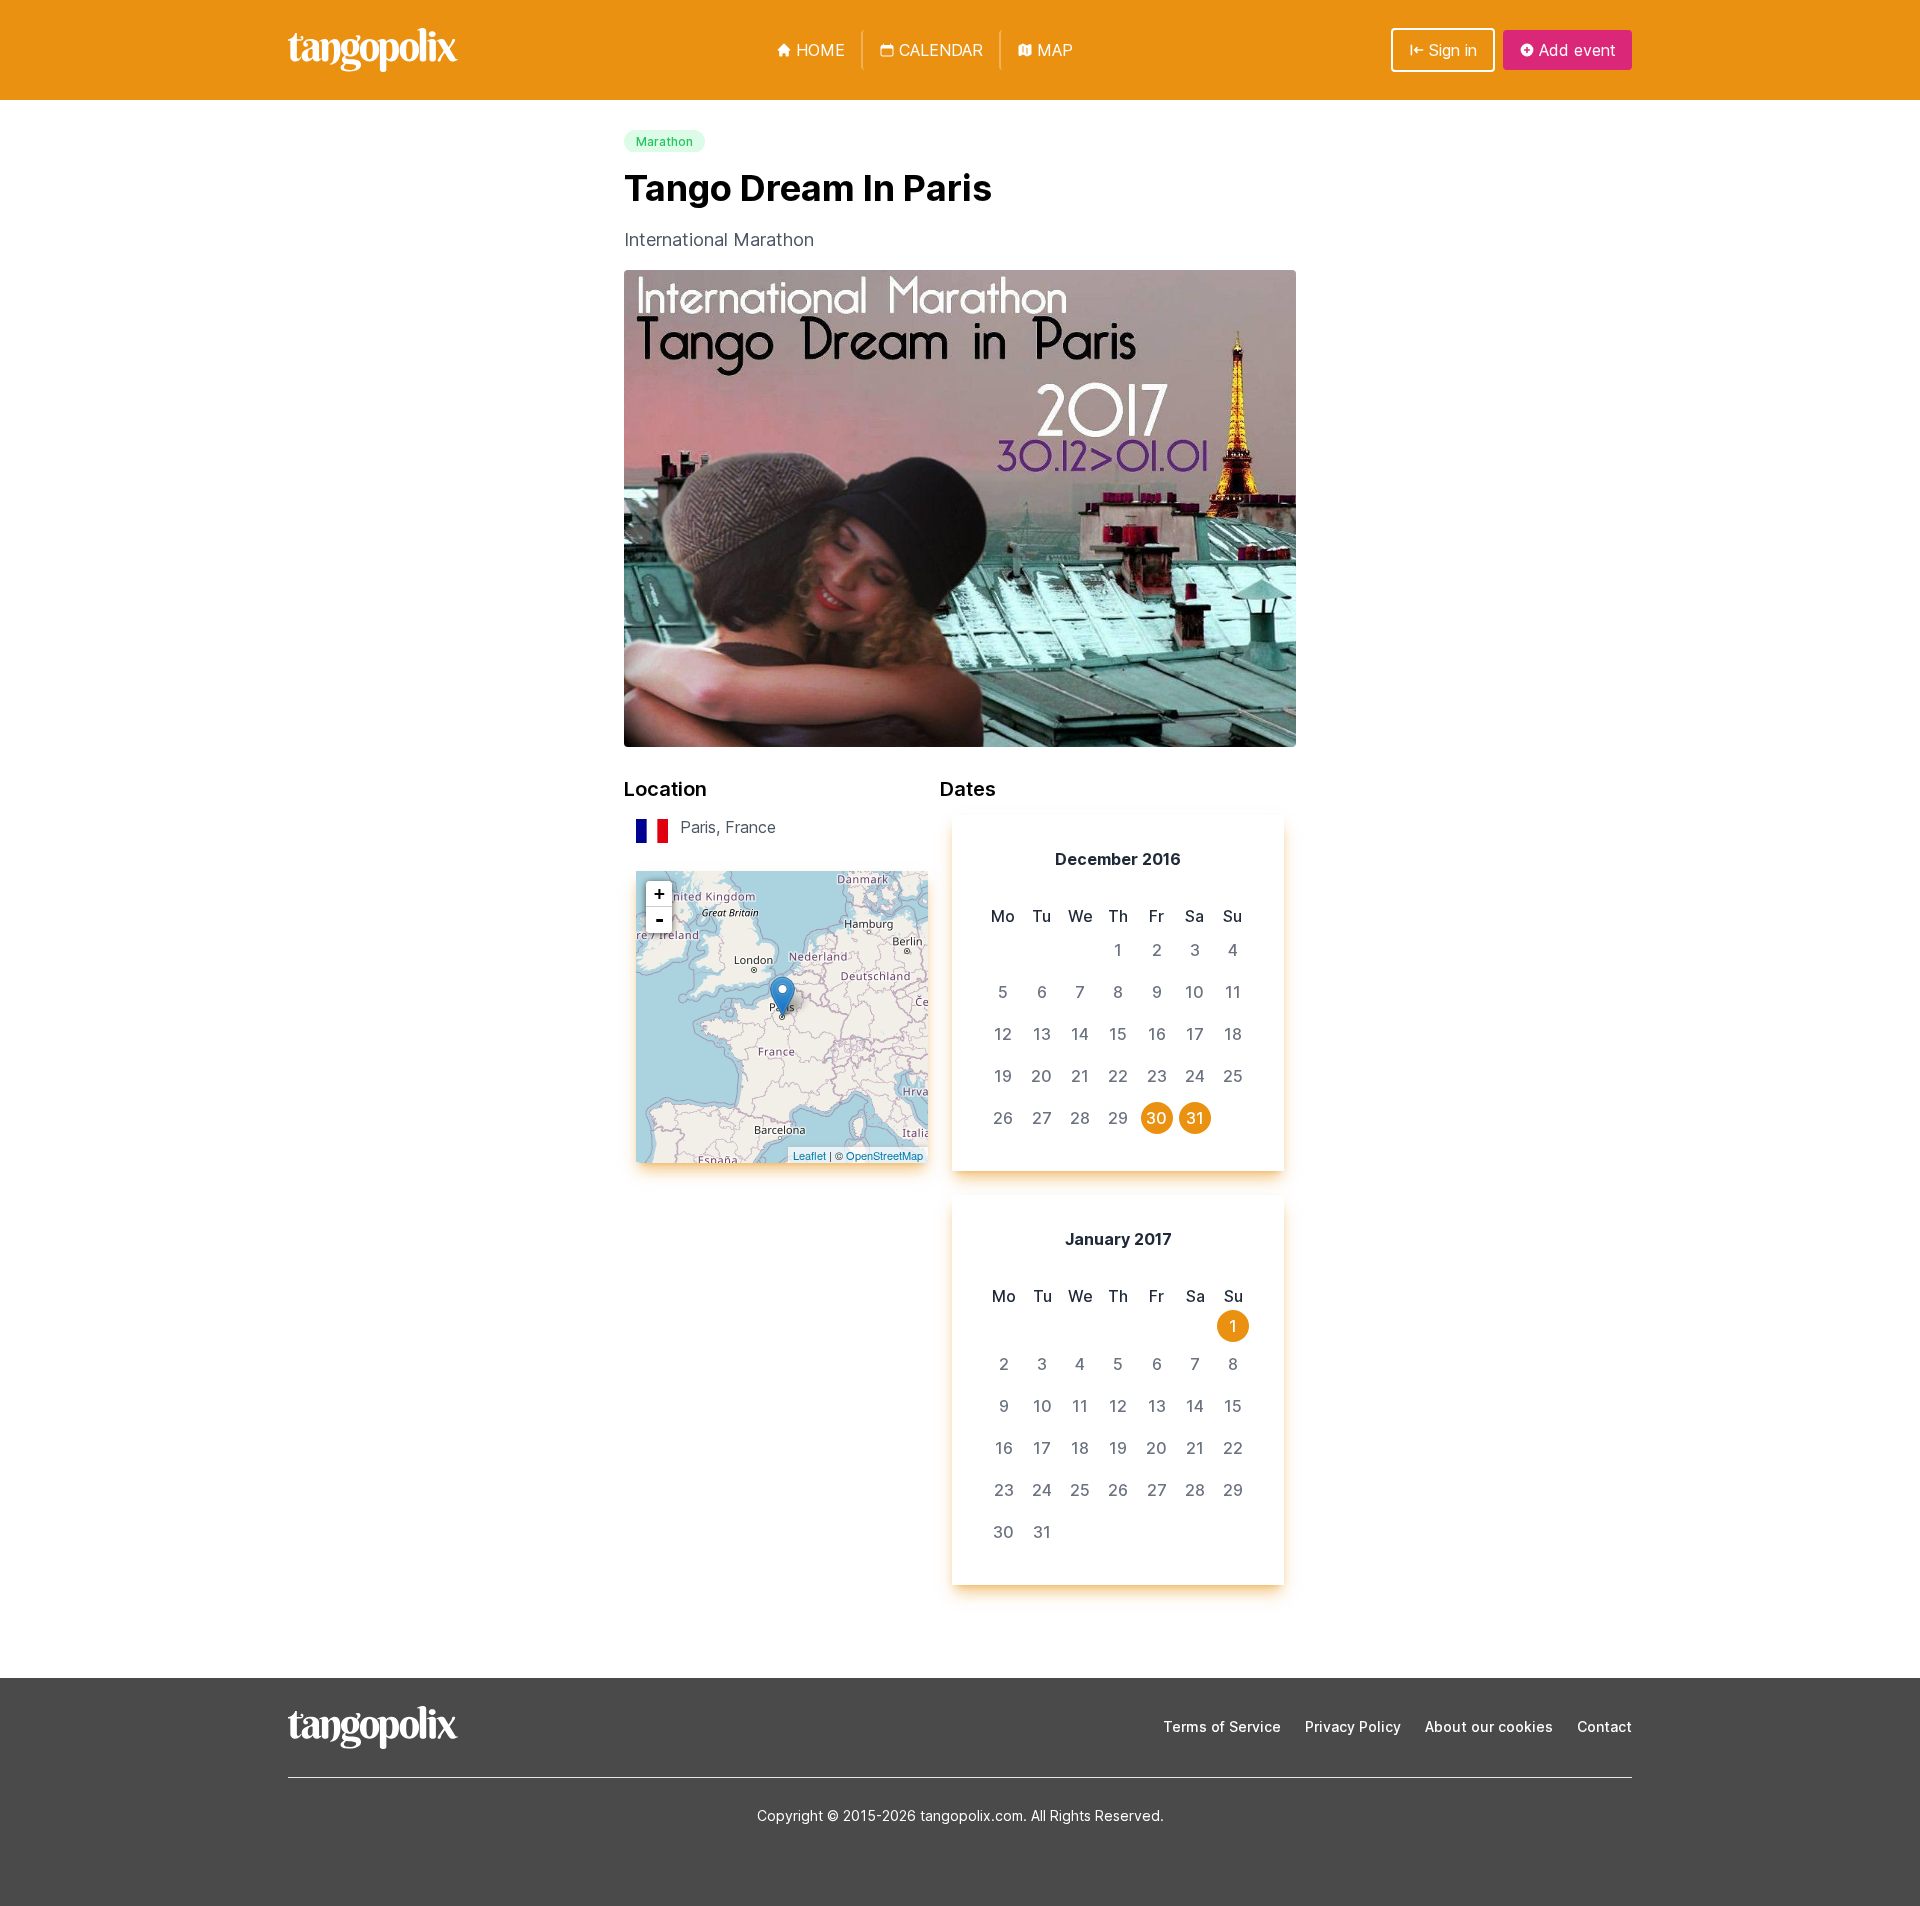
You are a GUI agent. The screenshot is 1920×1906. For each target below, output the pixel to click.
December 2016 (1118, 859)
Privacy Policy (1353, 1726)
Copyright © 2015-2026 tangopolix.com (890, 1815)
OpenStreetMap (884, 1155)
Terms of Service (1222, 1726)
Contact (1604, 1726)
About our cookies (1489, 1726)
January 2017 (1118, 1239)
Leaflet (809, 1155)
